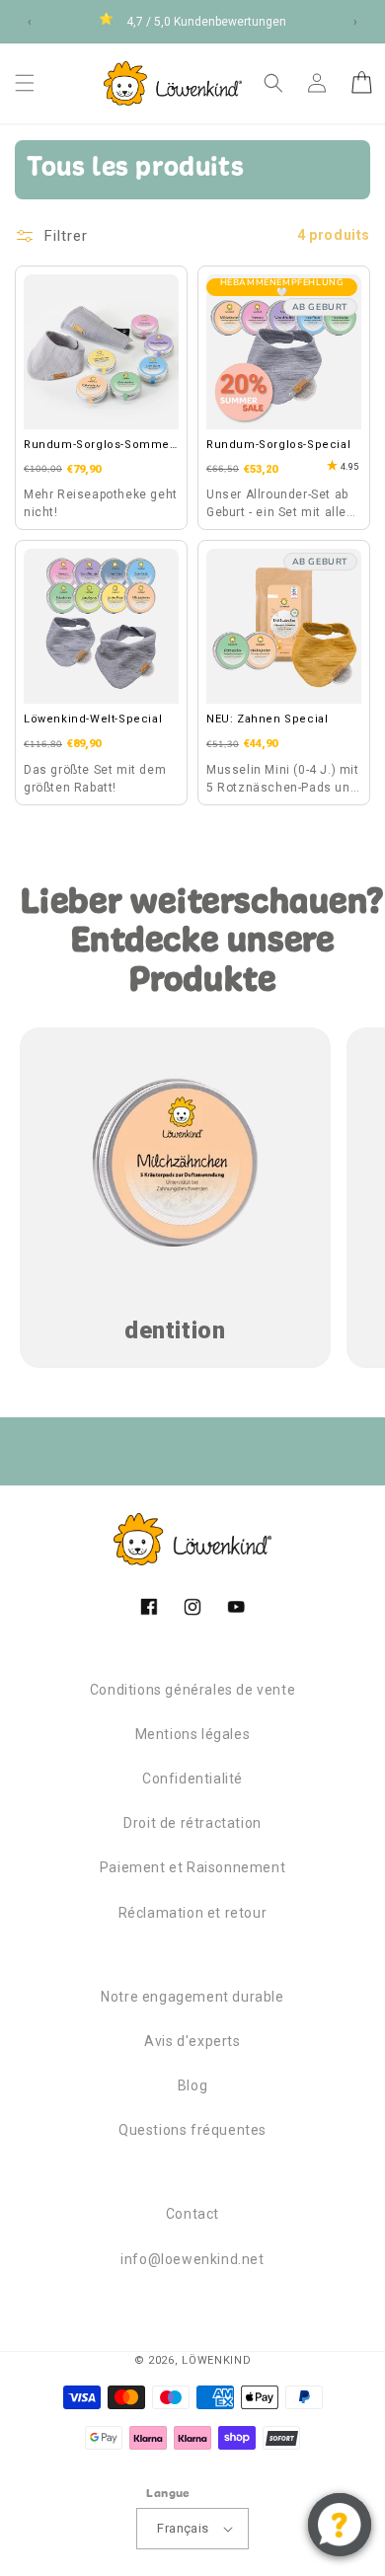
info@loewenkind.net (192, 2259)
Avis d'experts (192, 2041)
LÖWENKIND (216, 2360)
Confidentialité (192, 1779)
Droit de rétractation (192, 1823)
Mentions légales (193, 1734)
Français (183, 2528)
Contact (192, 2214)
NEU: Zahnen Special (267, 719)
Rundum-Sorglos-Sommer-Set (101, 446)
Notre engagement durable (192, 1997)
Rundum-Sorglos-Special (278, 445)
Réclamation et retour (193, 1913)
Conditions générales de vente (192, 1690)
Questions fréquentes (192, 2130)
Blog (192, 2085)
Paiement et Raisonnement (192, 1867)
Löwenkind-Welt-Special (93, 719)
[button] (25, 83)
